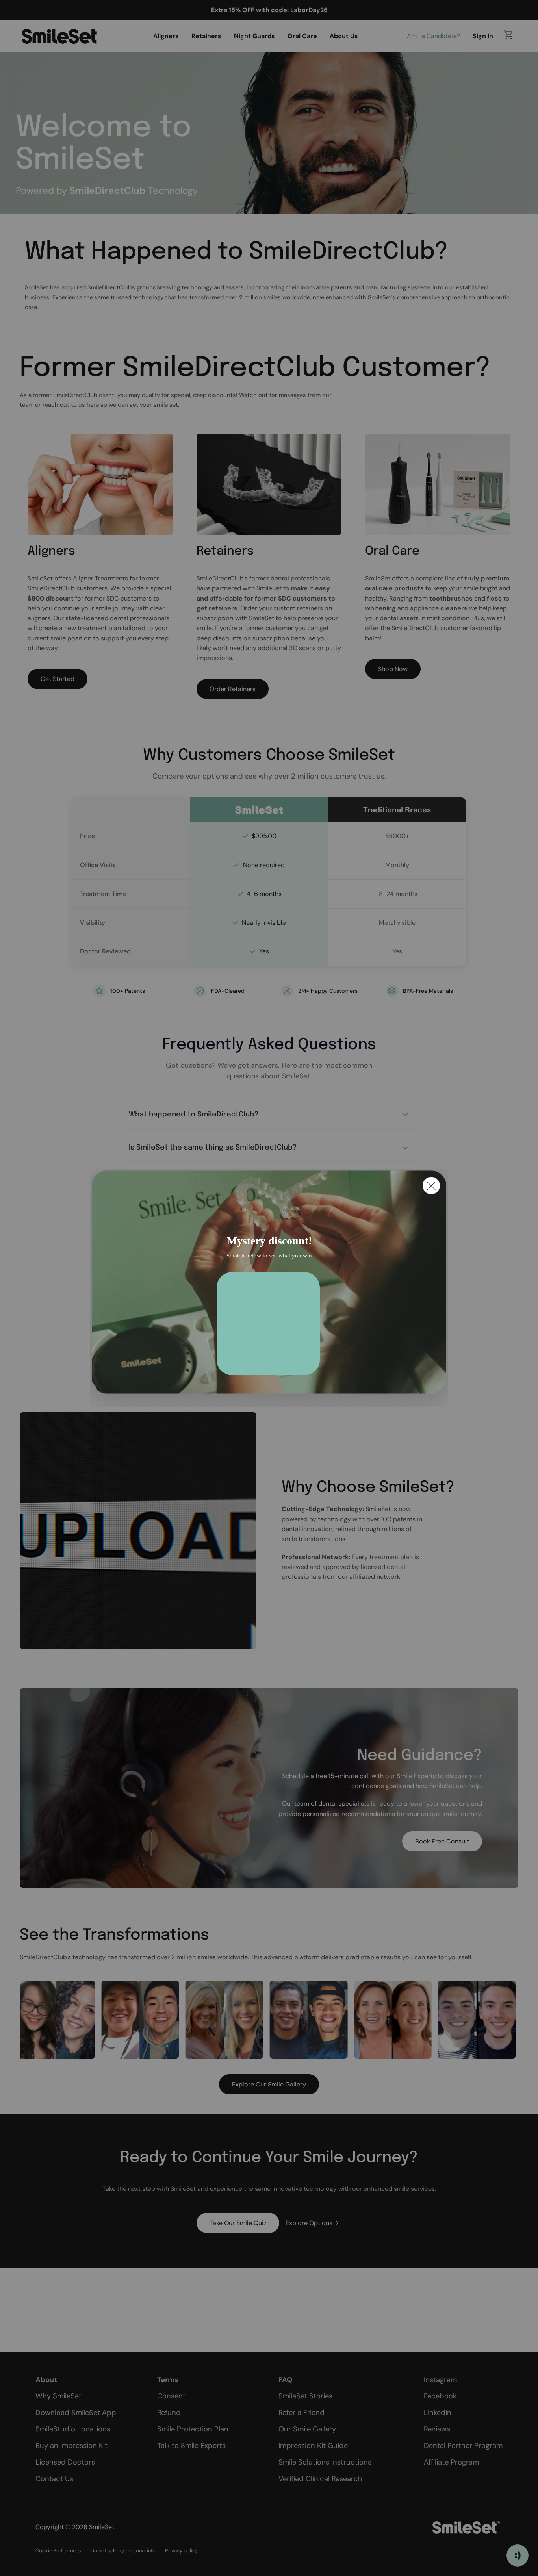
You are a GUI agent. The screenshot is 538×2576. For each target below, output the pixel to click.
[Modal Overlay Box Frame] (269, 1288)
